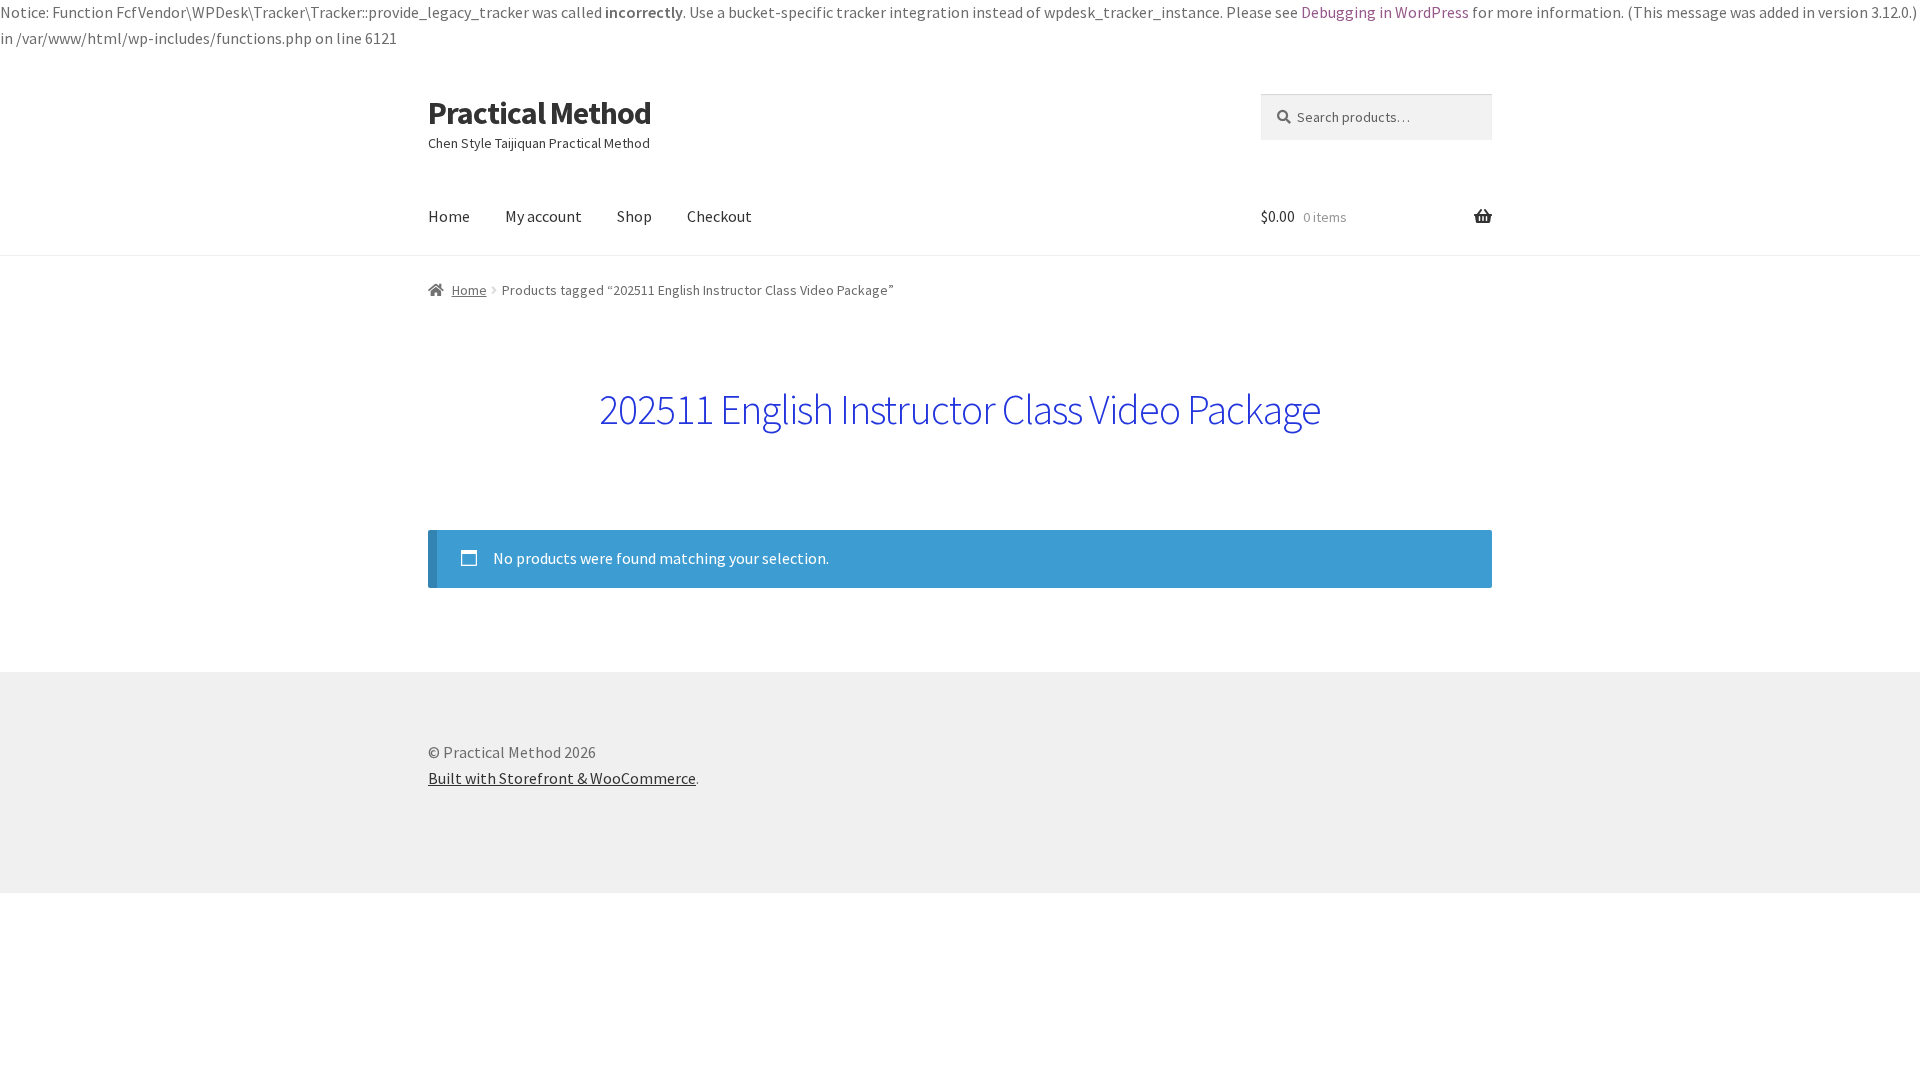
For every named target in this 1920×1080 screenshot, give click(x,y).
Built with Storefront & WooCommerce (562, 778)
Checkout (719, 216)
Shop (634, 216)
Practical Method (539, 113)
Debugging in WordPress (1385, 12)
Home (449, 216)
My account (543, 216)
